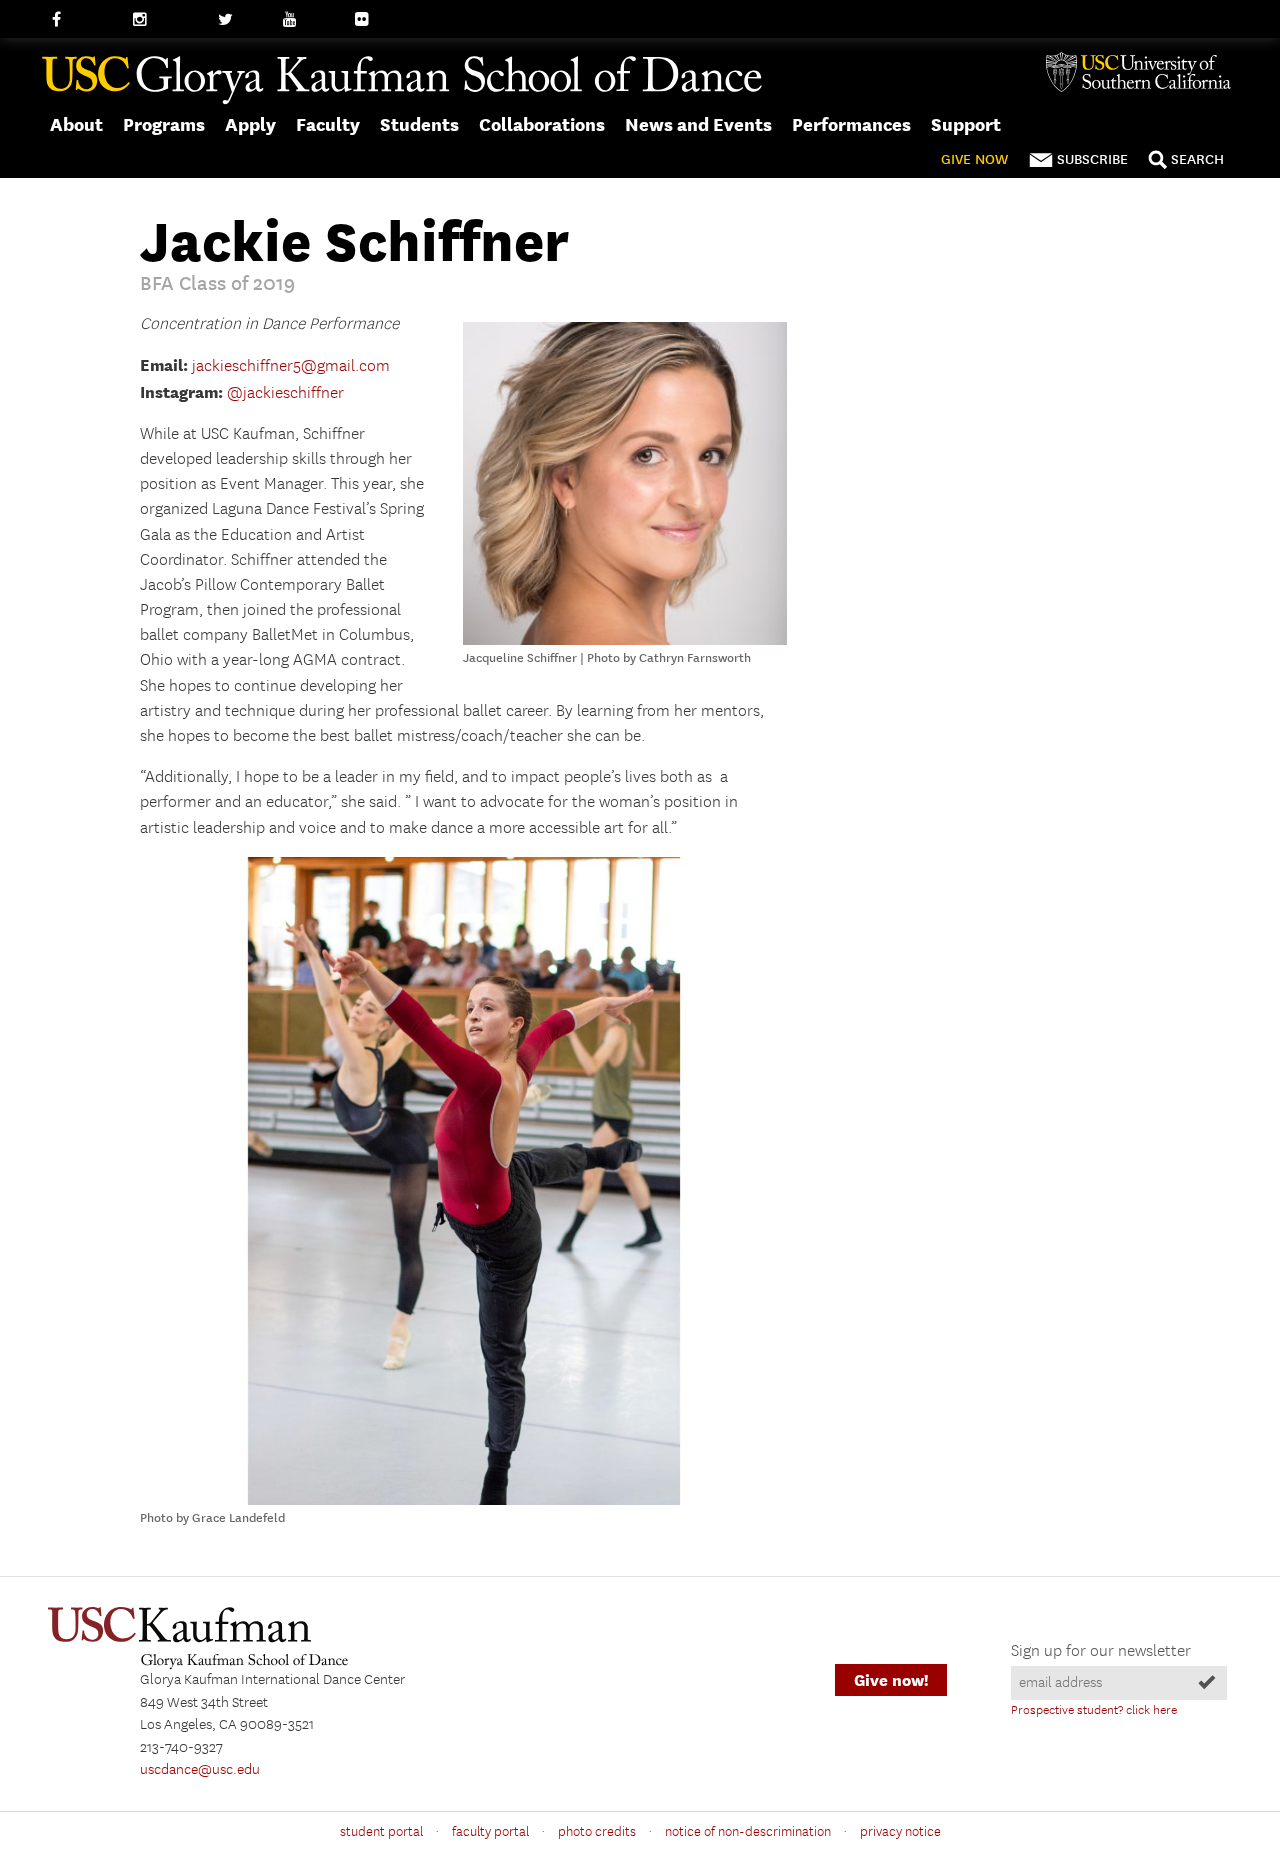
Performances (851, 124)
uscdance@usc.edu (200, 1770)
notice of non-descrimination (748, 1832)
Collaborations (542, 124)
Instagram (165, 20)
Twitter (240, 20)
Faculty (328, 124)
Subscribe (1092, 159)
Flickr (373, 20)
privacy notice (900, 1832)
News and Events (698, 124)
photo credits (597, 1832)
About (76, 124)
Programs (164, 124)
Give (974, 159)
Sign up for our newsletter (1101, 1651)
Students (419, 124)
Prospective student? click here (1094, 1710)
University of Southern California (1146, 72)
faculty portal (490, 1832)
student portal (381, 1832)
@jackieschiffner (285, 393)
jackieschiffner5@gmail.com (291, 366)
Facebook (82, 20)
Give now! (891, 1680)
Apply (250, 124)
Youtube (310, 20)
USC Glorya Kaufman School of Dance (402, 81)
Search (1197, 159)
